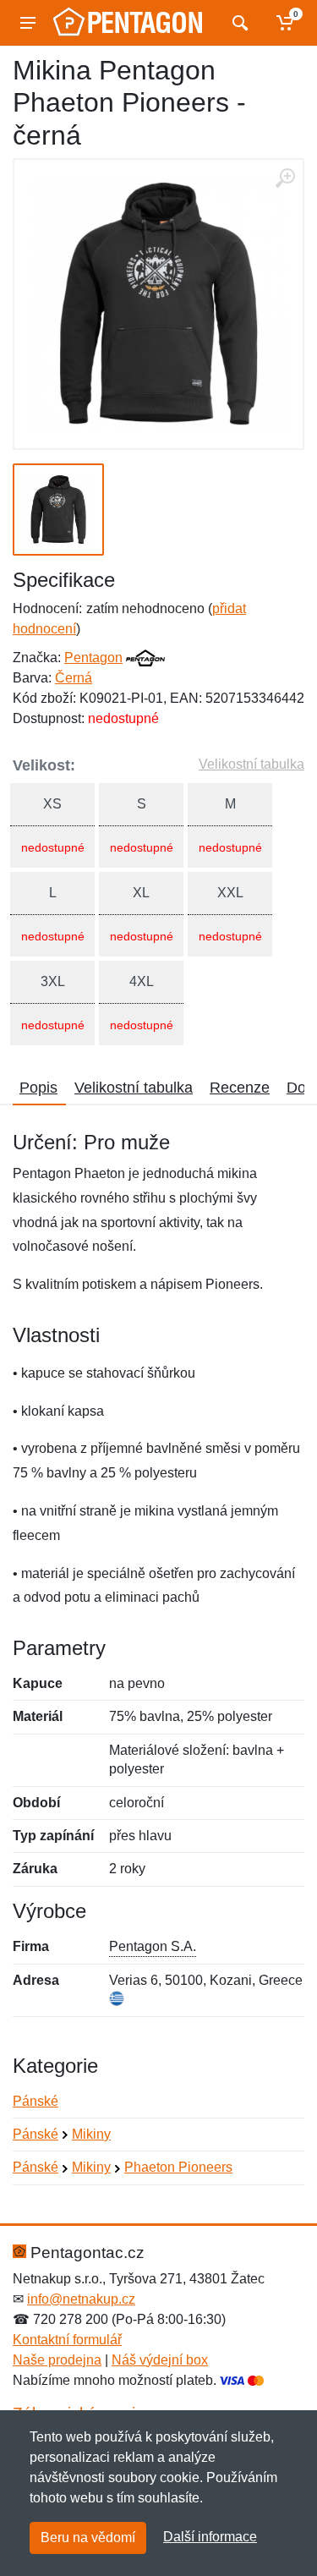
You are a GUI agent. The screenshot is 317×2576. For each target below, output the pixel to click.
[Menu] (28, 23)
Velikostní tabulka (251, 764)
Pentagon (93, 658)
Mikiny (91, 2134)
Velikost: (44, 765)
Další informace (210, 2537)
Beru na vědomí (88, 2538)
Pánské (36, 2101)
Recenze (240, 1088)
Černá (74, 678)
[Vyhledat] (238, 23)
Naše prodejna (57, 2360)
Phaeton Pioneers (178, 2167)
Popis (38, 1088)
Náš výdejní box (160, 2360)
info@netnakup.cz (81, 2299)
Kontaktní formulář (67, 2340)
